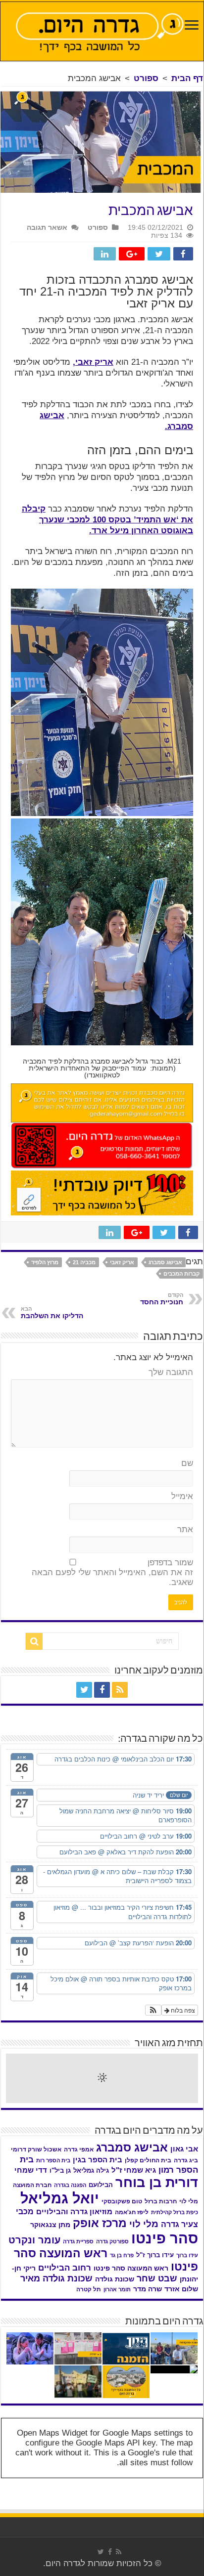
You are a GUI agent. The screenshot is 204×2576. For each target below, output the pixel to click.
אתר (185, 1529)
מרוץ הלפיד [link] (45, 1262)
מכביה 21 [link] (84, 1262)
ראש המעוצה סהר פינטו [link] (131, 2268)
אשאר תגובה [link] (47, 227)
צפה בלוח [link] (182, 2010)
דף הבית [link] (187, 78)
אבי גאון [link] (184, 2149)
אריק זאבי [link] (122, 1262)
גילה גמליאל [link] (91, 2170)
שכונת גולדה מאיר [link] (56, 2278)
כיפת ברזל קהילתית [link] (175, 2212)
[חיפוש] (34, 1641)
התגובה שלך (171, 1372)
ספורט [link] (146, 78)
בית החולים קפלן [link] (148, 2160)
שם (187, 1463)
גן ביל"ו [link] (60, 2170)
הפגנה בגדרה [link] (70, 2185)
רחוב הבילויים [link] (65, 2268)
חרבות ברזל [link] (161, 2201)
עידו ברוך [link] (187, 2255)
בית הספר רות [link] (53, 2160)
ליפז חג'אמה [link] (132, 2212)
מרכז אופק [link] (100, 2223)
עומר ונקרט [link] (34, 2240)
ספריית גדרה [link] (78, 2241)
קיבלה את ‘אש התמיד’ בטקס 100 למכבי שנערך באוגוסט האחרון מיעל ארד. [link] (107, 520)
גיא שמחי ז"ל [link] (134, 2170)
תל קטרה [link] (89, 2289)
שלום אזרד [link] (181, 2289)
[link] (192, 26)
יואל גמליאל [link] (60, 2198)
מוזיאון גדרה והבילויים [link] (74, 2212)
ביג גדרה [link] (186, 2160)
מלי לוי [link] (144, 2224)
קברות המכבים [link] (181, 1274)
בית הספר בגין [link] (98, 2160)
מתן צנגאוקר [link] (50, 2225)
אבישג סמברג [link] (165, 1262)
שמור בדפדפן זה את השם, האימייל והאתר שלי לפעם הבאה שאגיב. (112, 1572)
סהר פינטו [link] (165, 2238)
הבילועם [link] (101, 2185)
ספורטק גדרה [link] (112, 2241)
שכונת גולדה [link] (115, 2279)
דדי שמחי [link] (31, 2170)
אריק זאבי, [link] (93, 362)
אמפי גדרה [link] (79, 2149)
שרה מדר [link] (148, 2289)
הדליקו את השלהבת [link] (52, 1313)
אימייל (182, 1496)
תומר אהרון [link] (117, 2289)
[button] (153, 2010)
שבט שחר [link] (157, 2278)
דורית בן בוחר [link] (157, 2183)
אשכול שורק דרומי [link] (36, 2149)
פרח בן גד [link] (122, 2255)
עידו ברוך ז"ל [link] (155, 2255)
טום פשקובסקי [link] (122, 2201)
